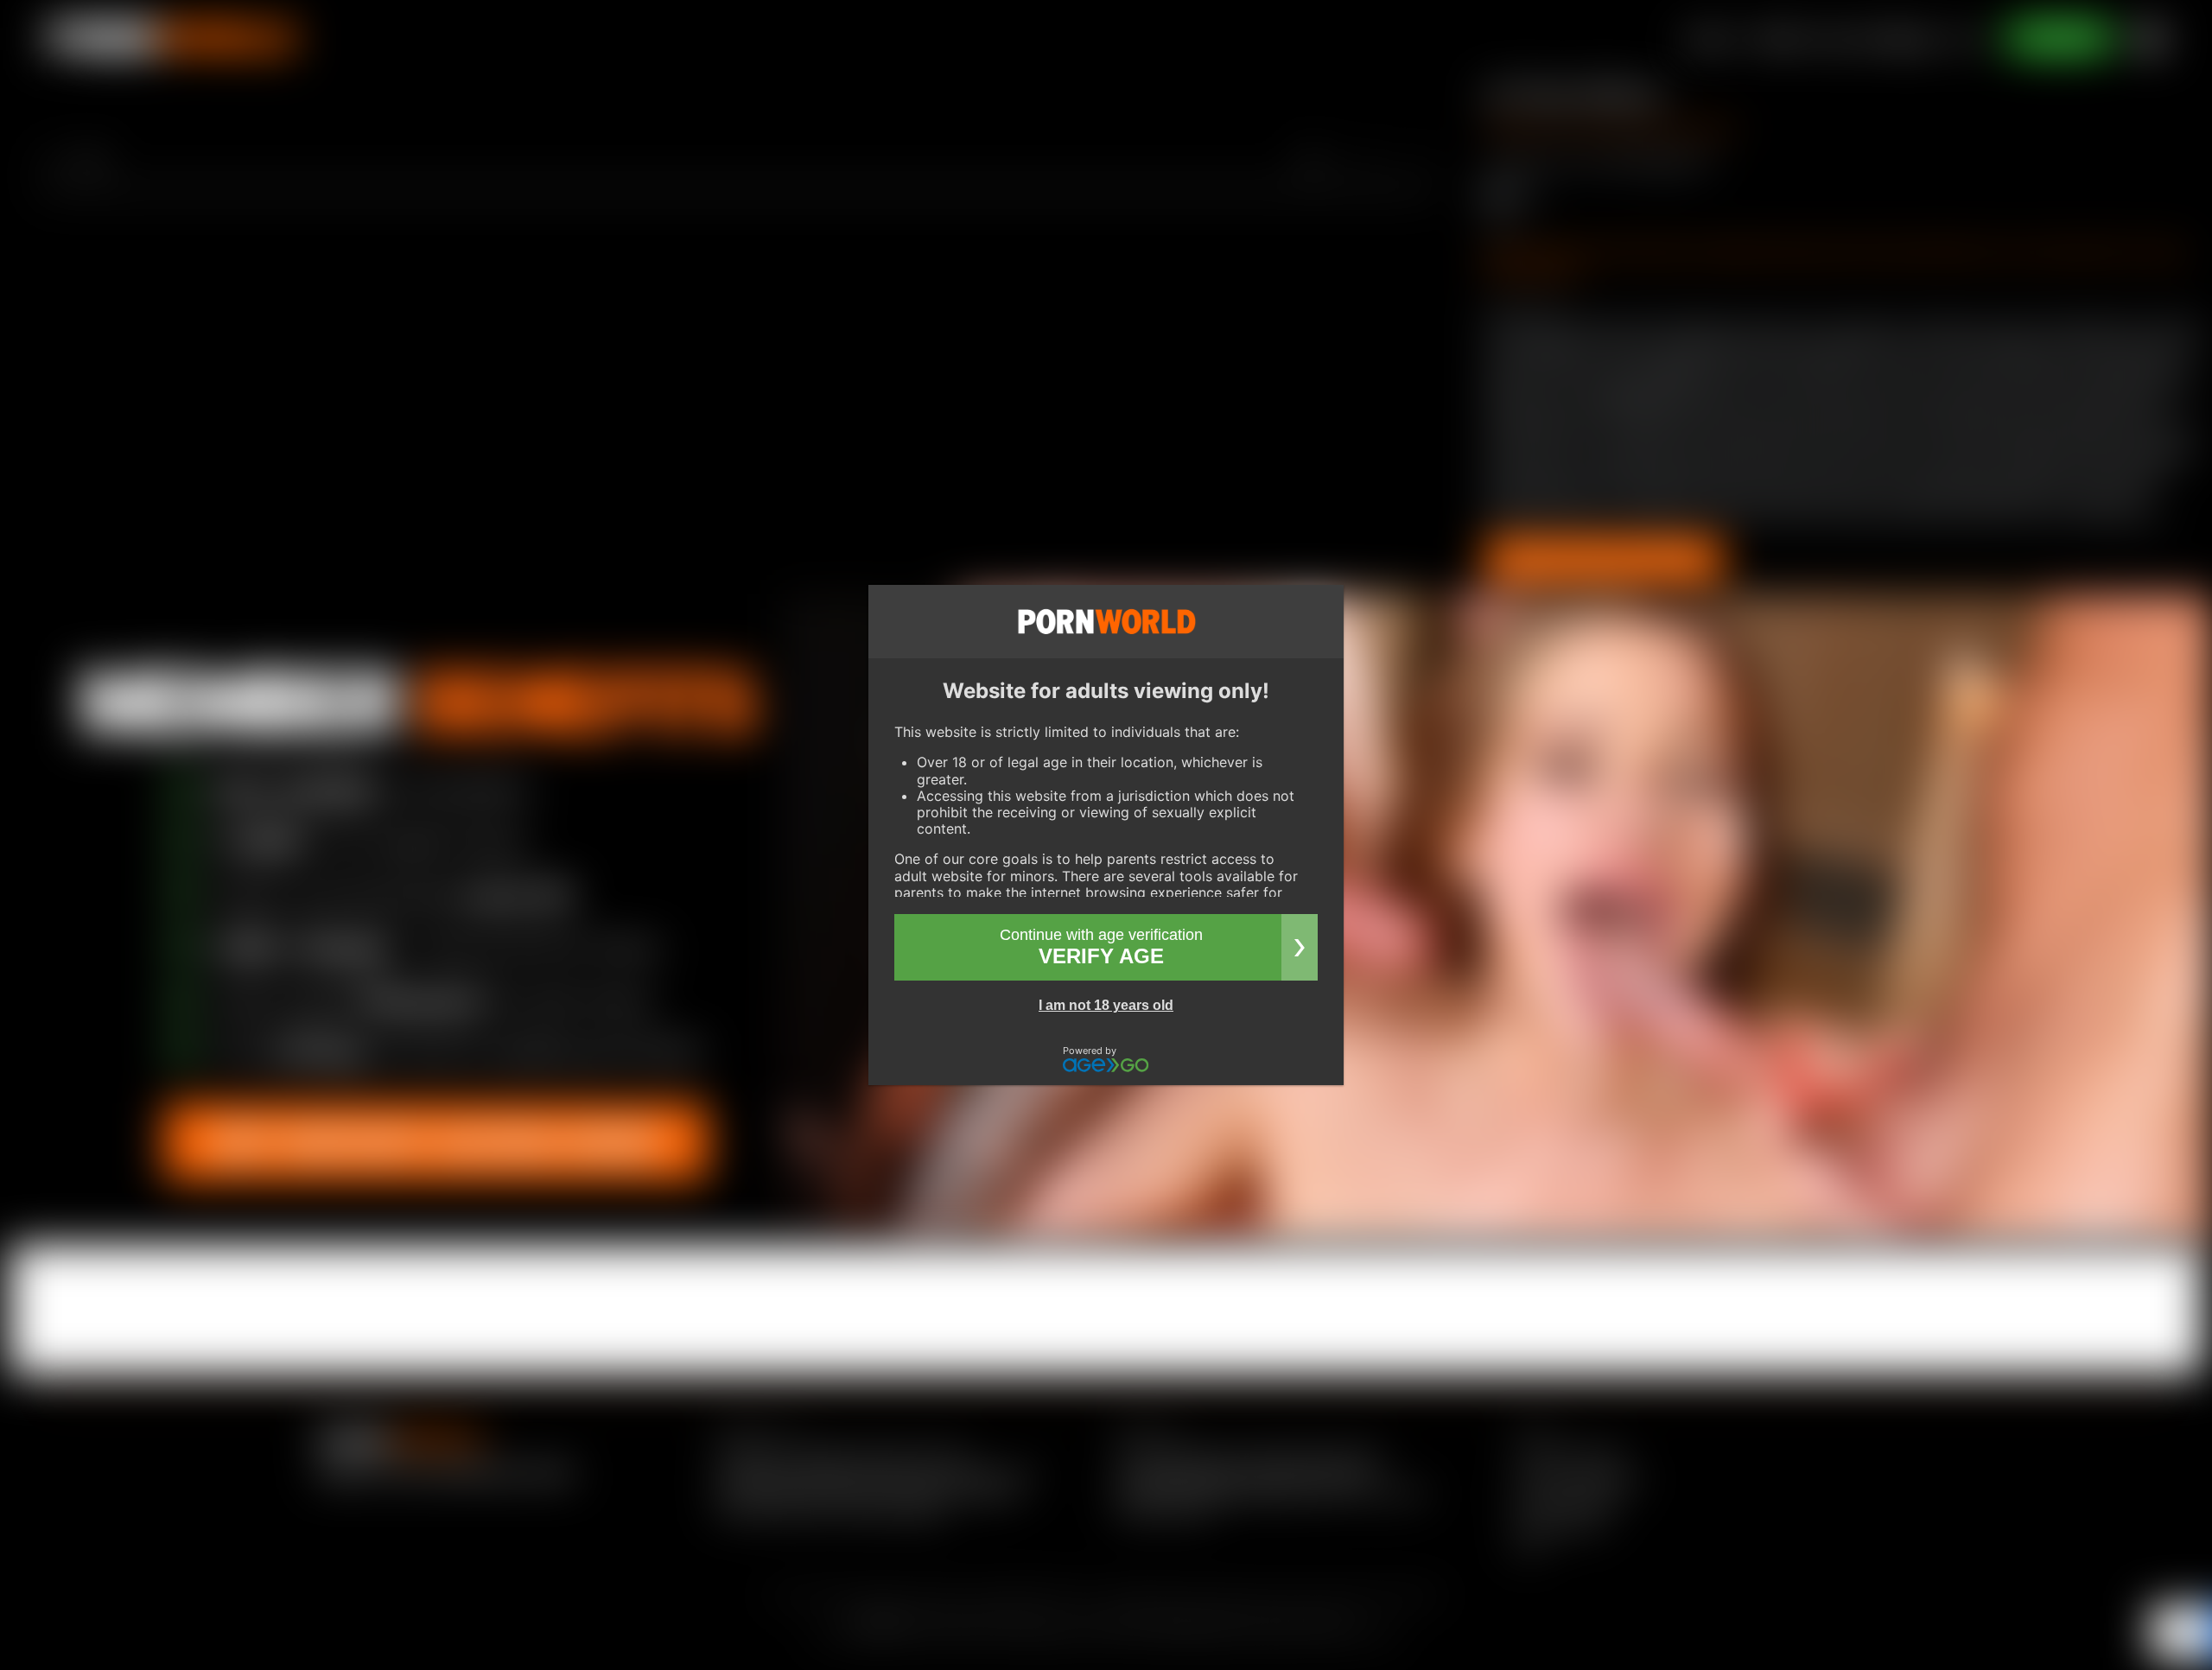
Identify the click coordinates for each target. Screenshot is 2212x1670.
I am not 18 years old (1106, 1005)
